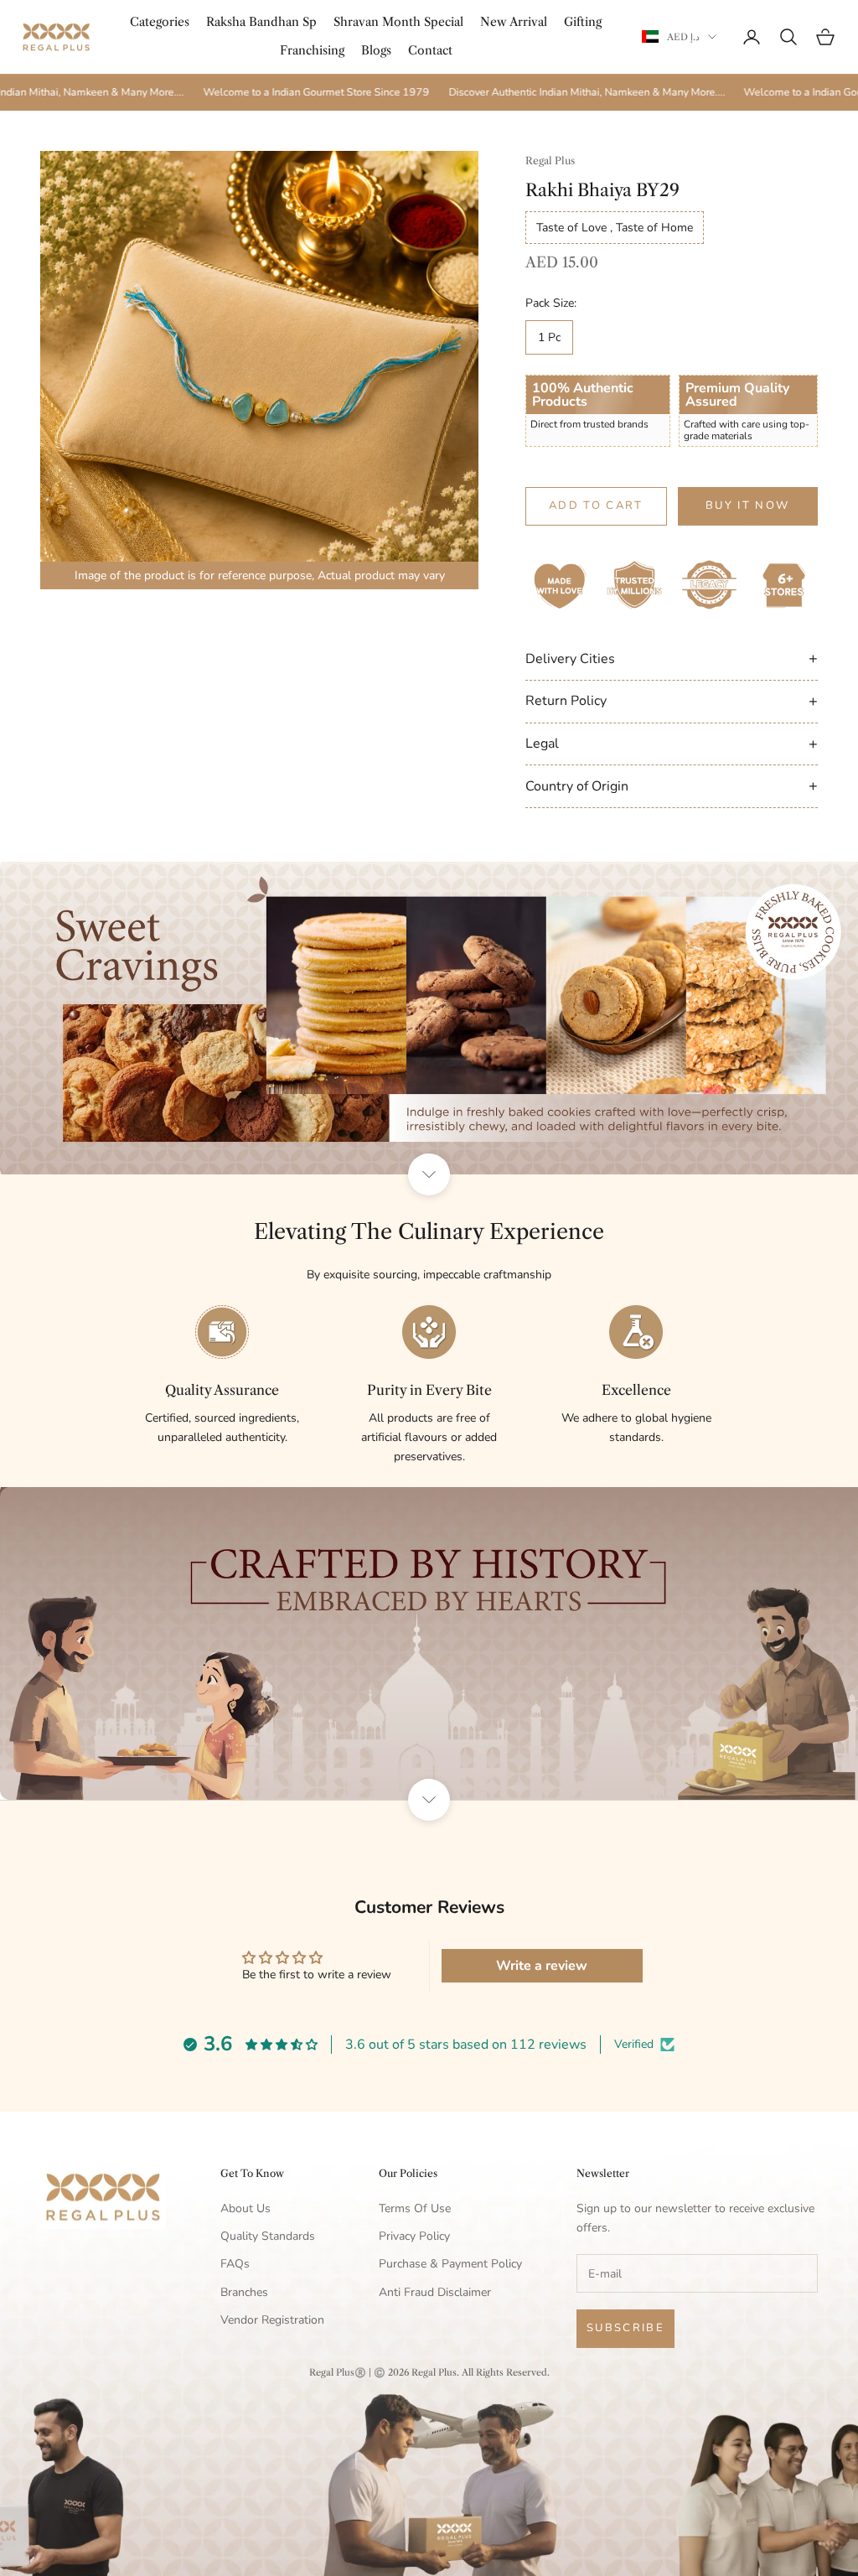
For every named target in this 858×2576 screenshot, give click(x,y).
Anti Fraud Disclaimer (435, 2292)
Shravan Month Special (398, 22)
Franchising (312, 50)
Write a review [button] (542, 1966)
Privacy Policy (414, 2236)
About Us (246, 2208)
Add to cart (596, 505)
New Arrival (514, 22)
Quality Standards (268, 2236)
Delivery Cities (672, 658)
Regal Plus (550, 161)
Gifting (583, 22)
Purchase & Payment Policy (450, 2264)
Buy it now (747, 505)
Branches (244, 2292)
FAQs (235, 2264)
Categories (160, 22)
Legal (672, 744)
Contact (430, 50)
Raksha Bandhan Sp (261, 22)
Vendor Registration (272, 2320)
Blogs (376, 50)
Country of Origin (672, 785)
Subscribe (625, 2328)
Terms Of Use (415, 2208)
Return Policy (672, 701)
